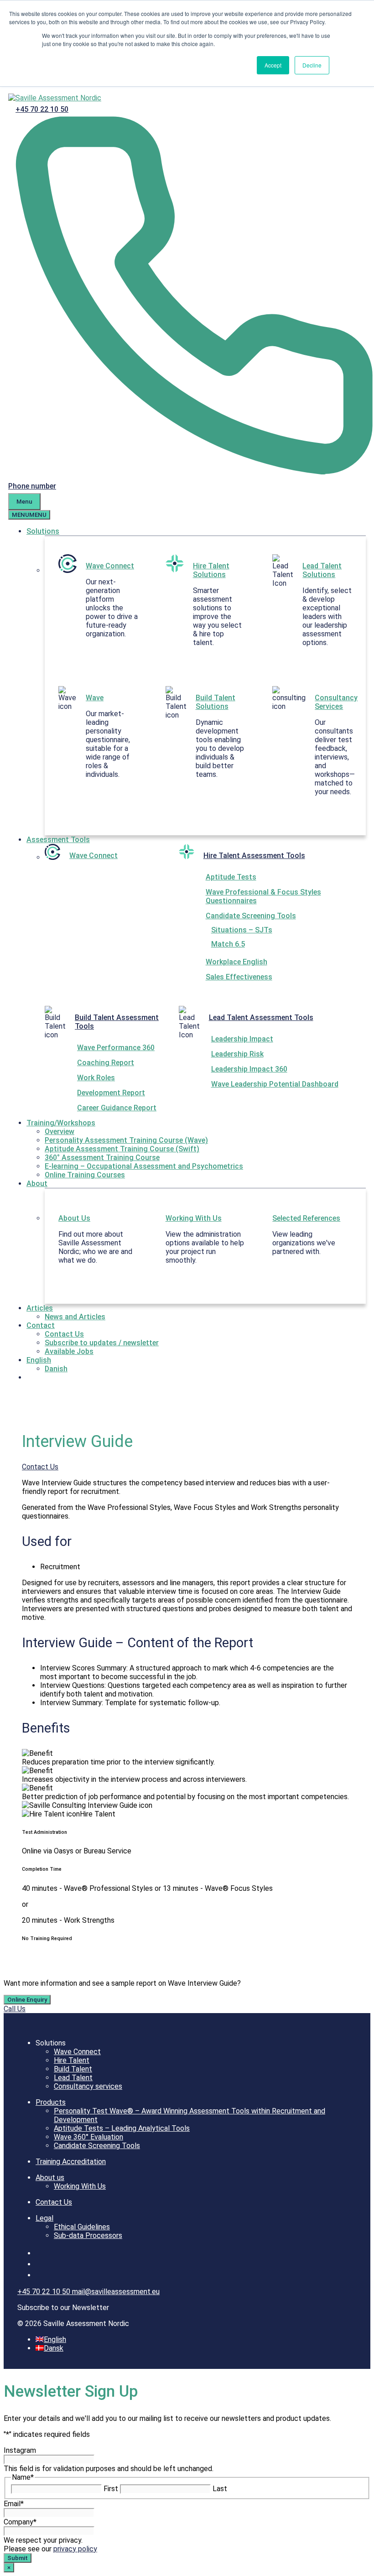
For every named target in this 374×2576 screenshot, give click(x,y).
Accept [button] (273, 65)
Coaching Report (106, 1063)
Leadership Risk (237, 1054)
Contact (41, 1325)
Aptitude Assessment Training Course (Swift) (122, 1149)
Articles (40, 1308)
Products (51, 2102)
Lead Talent (73, 2078)
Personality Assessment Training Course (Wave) (126, 1140)
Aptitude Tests (231, 877)
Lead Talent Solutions (322, 570)
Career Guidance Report (117, 1108)
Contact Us (64, 1334)
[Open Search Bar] (71, 486)
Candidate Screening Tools (251, 916)
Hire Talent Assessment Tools (254, 856)
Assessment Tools (58, 840)
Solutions (43, 531)
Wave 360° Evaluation (88, 2137)
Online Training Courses (85, 1175)
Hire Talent (72, 2060)
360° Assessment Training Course (102, 1158)
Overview (60, 1132)
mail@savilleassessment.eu (116, 2292)
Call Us (15, 2009)
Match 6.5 (228, 944)
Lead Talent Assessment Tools (261, 1017)
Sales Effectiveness (239, 977)
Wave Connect (110, 566)
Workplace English (236, 962)
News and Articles (75, 1317)
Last (220, 2489)
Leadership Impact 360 (249, 1069)
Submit (18, 2558)
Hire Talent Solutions (211, 570)
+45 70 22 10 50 (42, 109)
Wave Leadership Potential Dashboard (275, 1084)
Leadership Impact (242, 1039)
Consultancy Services (336, 702)
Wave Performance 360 (116, 1048)
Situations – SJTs (242, 930)
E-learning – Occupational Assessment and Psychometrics (144, 1166)
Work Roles (96, 1078)
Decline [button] (312, 65)
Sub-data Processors (88, 2235)
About (37, 1184)
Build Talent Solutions (216, 702)
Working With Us (194, 1218)
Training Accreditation (71, 2162)
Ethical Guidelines (82, 2227)
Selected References (306, 1218)
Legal (44, 2218)
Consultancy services (88, 2086)
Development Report (111, 1093)
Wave (95, 698)
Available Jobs (69, 1351)
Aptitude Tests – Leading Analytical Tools (122, 2128)
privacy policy (75, 2549)
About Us (74, 1218)
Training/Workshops (61, 1123)
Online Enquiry (27, 2000)
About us (50, 2178)
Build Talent (73, 2069)
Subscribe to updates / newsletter (102, 1343)
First (111, 2489)
